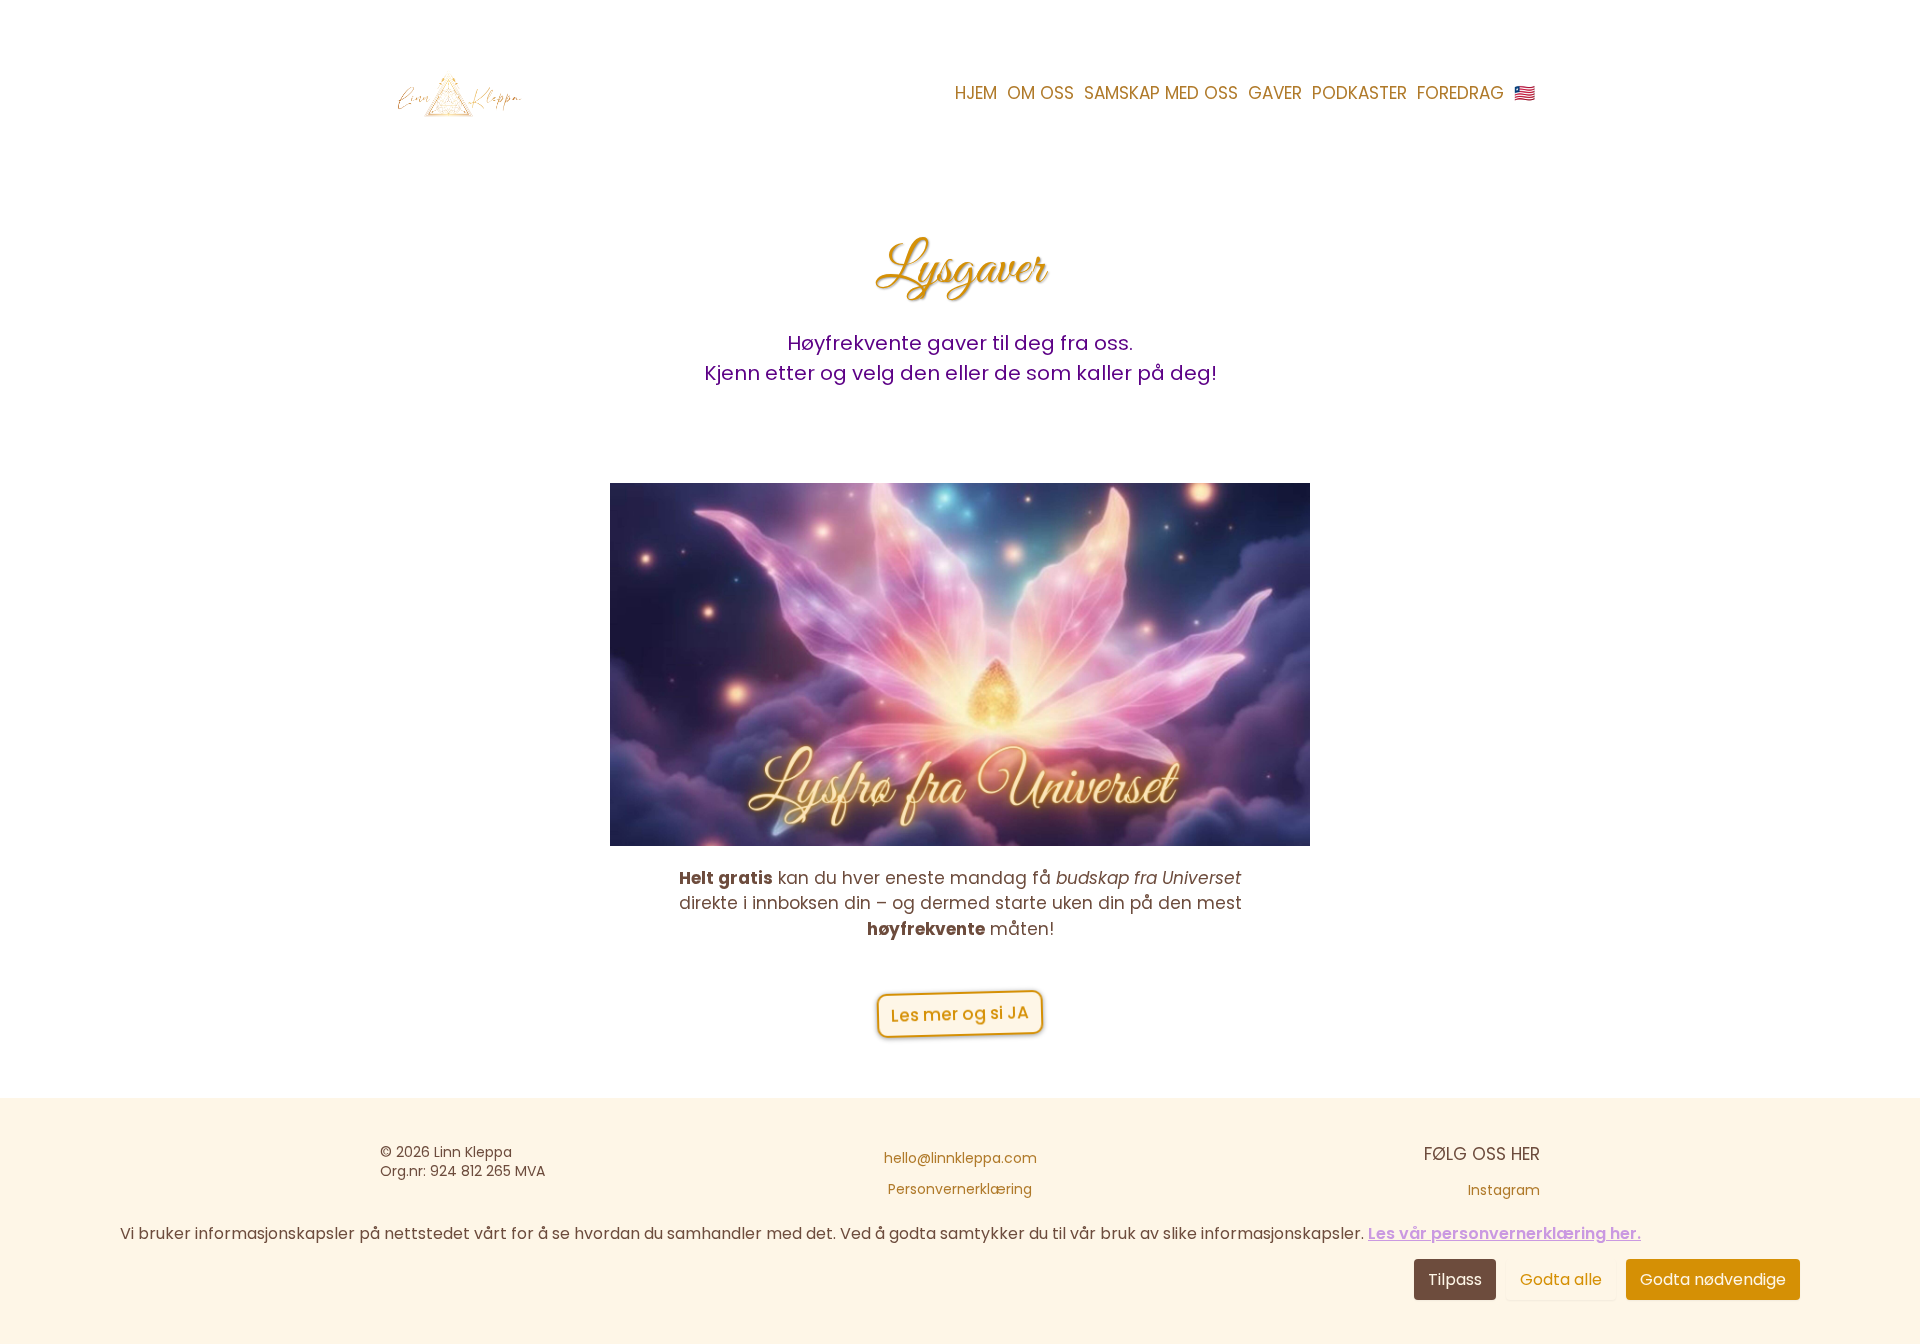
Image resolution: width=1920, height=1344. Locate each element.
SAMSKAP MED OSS (1161, 93)
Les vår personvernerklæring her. (1504, 1233)
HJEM (976, 93)
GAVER (1275, 93)
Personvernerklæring (960, 1189)
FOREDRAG (1460, 93)
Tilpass (1455, 1279)
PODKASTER (1359, 93)
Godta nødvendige (1713, 1279)
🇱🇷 (1524, 93)
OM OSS (1040, 93)
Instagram (1504, 1190)
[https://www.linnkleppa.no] (457, 93)
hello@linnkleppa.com (960, 1158)
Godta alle (1561, 1279)
